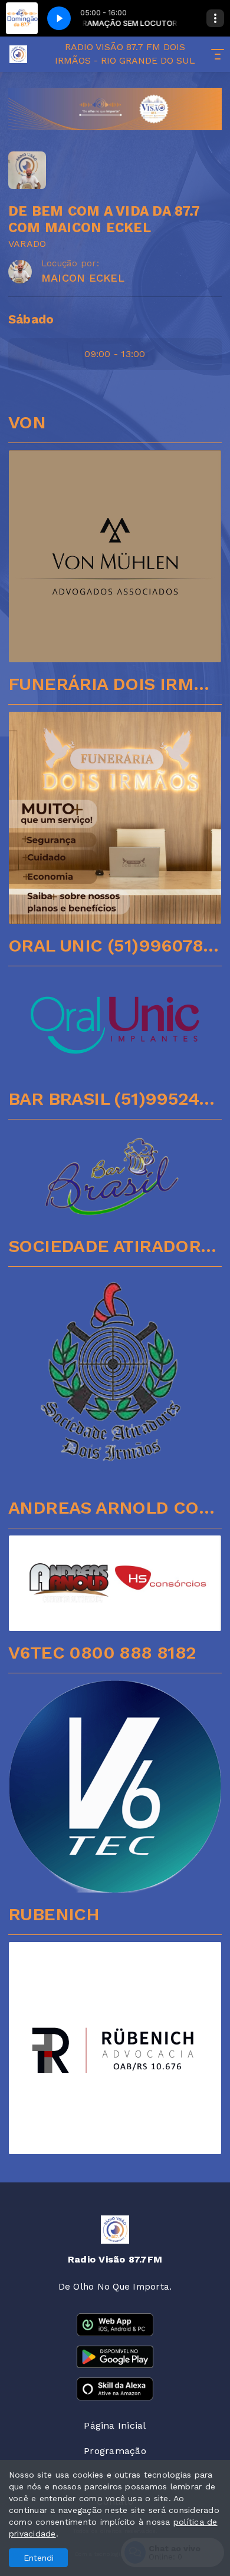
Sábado (31, 319)
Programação (115, 2451)
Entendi (39, 2558)
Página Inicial (115, 2425)
